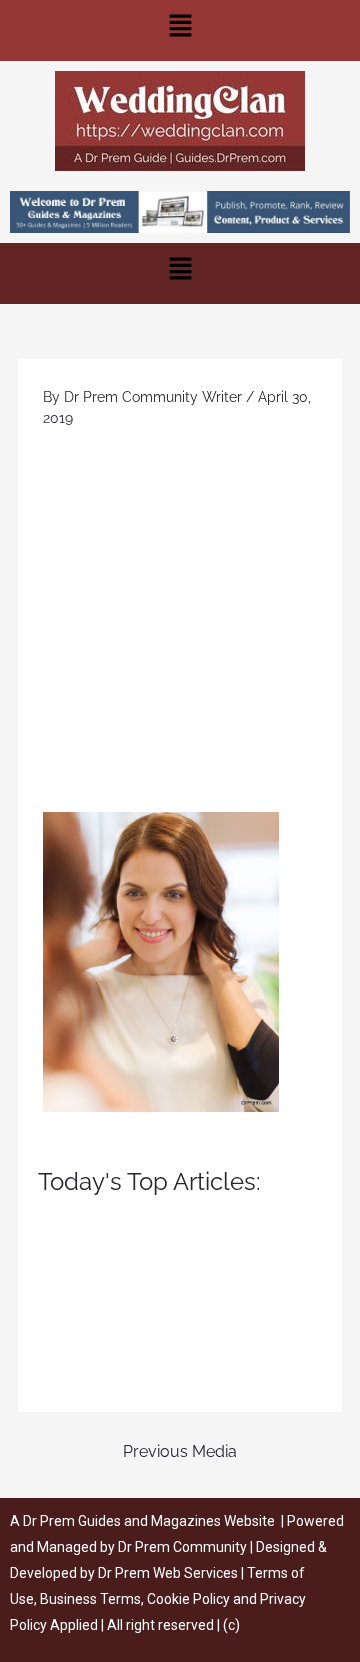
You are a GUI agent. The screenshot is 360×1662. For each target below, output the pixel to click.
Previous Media (180, 1451)
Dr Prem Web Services (168, 1573)
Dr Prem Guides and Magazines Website (149, 1521)
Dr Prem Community (182, 1547)
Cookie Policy (190, 1599)
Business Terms (90, 1599)
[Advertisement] (180, 622)
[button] (180, 30)
